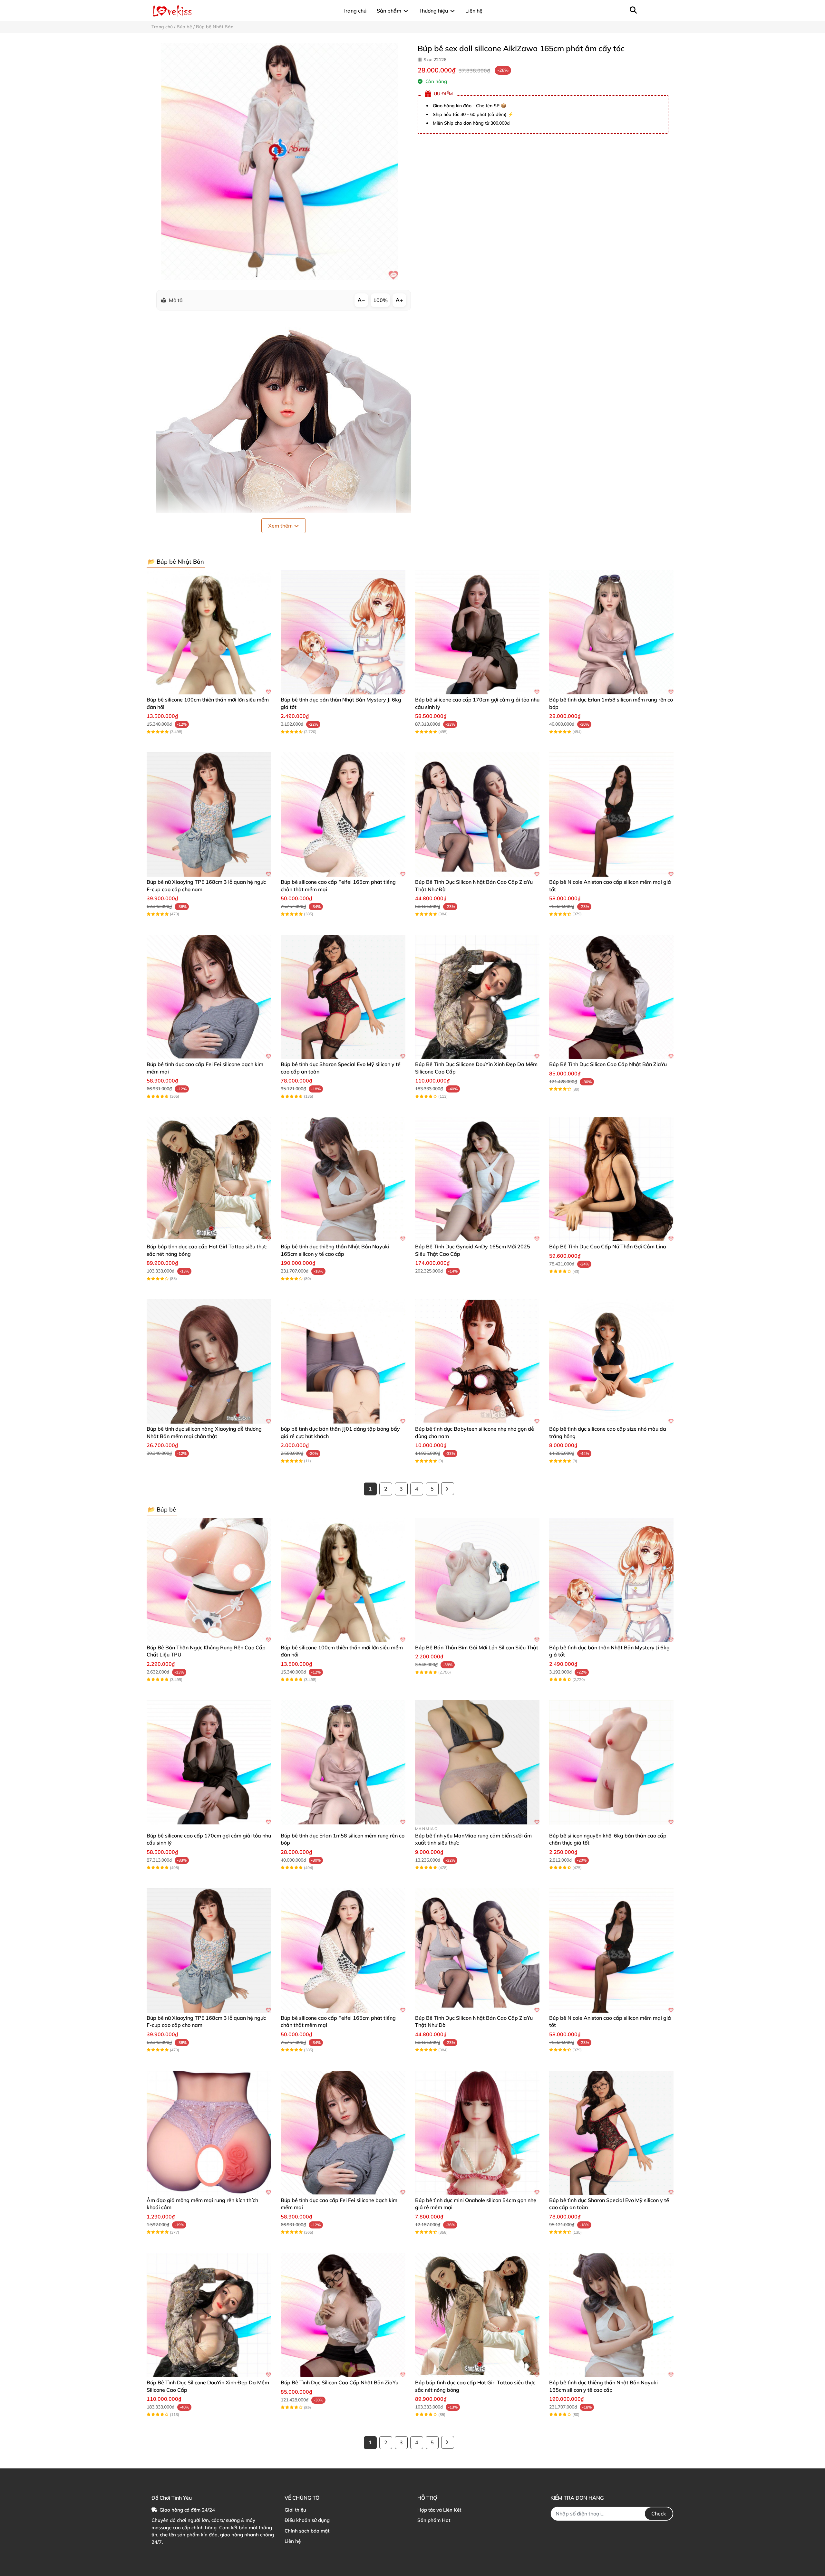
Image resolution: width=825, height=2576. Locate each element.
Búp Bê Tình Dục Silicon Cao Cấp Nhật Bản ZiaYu (608, 1064)
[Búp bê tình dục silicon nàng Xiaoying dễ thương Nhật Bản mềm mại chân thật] (209, 1361)
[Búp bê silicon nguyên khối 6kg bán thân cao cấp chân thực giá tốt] (611, 1762)
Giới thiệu (295, 2510)
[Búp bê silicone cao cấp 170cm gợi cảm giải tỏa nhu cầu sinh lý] (477, 632)
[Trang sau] (448, 1489)
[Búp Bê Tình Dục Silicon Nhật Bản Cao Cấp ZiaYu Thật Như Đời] (477, 815)
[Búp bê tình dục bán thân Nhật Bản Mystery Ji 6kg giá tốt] (343, 632)
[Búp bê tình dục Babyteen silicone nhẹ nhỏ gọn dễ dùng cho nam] (477, 1361)
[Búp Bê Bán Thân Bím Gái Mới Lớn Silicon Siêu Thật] (477, 1580)
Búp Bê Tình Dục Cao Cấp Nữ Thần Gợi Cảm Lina (608, 1246)
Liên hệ (293, 2541)
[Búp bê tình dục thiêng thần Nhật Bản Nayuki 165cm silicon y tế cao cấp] (343, 1179)
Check (659, 2514)
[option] (280, 162)
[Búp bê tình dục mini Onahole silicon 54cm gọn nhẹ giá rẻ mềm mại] (477, 2133)
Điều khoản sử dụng (307, 2520)
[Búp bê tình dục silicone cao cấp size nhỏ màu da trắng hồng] (611, 1361)
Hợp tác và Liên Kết (439, 2510)
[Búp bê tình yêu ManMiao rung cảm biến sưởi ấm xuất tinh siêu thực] (477, 1762)
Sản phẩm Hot (434, 2520)
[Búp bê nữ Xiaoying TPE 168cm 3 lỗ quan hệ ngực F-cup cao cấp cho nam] (209, 815)
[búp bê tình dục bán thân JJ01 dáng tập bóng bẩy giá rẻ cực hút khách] (343, 1361)
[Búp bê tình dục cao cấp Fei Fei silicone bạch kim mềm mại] (209, 997)
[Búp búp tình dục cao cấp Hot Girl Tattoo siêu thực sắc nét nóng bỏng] (209, 1179)
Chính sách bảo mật (307, 2531)
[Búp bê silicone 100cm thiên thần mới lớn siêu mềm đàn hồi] (209, 632)
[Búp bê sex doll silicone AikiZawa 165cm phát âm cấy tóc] (280, 162)
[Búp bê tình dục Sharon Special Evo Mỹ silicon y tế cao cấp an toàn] (343, 997)
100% (380, 300)
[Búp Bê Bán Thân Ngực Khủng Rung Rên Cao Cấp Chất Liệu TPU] (209, 1580)
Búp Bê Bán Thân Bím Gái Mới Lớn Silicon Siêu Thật (477, 1647)
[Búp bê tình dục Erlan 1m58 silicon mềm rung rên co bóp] (611, 632)
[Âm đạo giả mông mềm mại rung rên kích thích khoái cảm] (209, 2133)
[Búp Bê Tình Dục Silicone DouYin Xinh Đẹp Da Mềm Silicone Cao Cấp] (477, 997)
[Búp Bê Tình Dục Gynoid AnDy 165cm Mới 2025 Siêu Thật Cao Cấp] (477, 1179)
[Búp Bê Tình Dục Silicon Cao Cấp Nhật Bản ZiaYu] (611, 997)
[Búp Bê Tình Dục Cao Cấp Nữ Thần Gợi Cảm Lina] (611, 1179)
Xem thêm (281, 526)
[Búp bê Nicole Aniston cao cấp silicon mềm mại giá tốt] (611, 815)
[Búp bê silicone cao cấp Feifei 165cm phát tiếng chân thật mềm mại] (343, 815)
